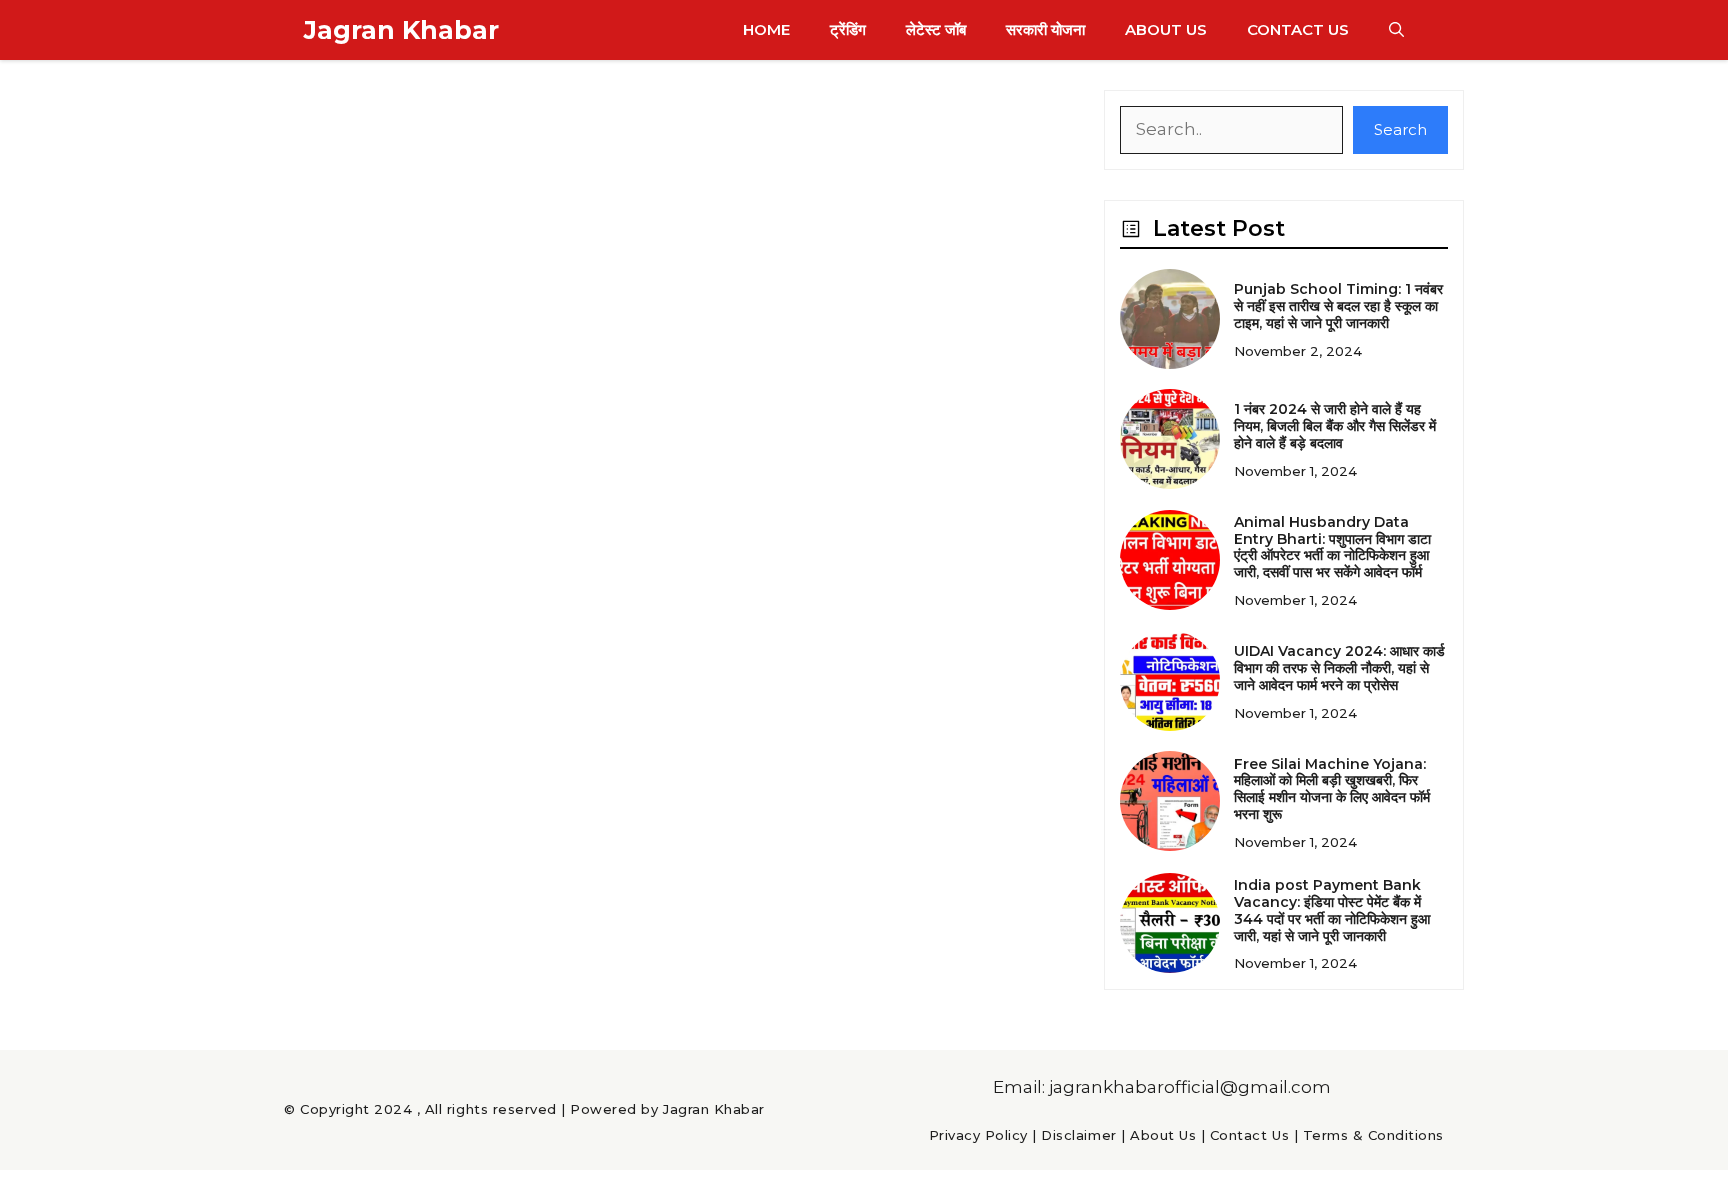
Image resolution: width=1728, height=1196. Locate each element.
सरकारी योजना (1045, 29)
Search (1400, 129)
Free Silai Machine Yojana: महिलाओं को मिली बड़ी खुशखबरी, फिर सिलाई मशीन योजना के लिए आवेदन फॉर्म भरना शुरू (1332, 789)
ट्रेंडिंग (848, 29)
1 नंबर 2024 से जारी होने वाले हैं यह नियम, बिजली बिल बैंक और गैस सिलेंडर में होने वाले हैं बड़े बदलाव (1335, 426)
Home (766, 29)
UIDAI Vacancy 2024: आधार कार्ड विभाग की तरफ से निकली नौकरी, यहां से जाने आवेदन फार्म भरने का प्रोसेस (1339, 668)
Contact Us (1298, 29)
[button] (1396, 30)
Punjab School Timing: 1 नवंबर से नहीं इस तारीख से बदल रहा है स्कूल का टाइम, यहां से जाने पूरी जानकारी (1338, 306)
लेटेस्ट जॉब (936, 29)
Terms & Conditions (1373, 1135)
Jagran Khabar (401, 30)
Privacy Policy (978, 1135)
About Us (1166, 29)
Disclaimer (1078, 1135)
